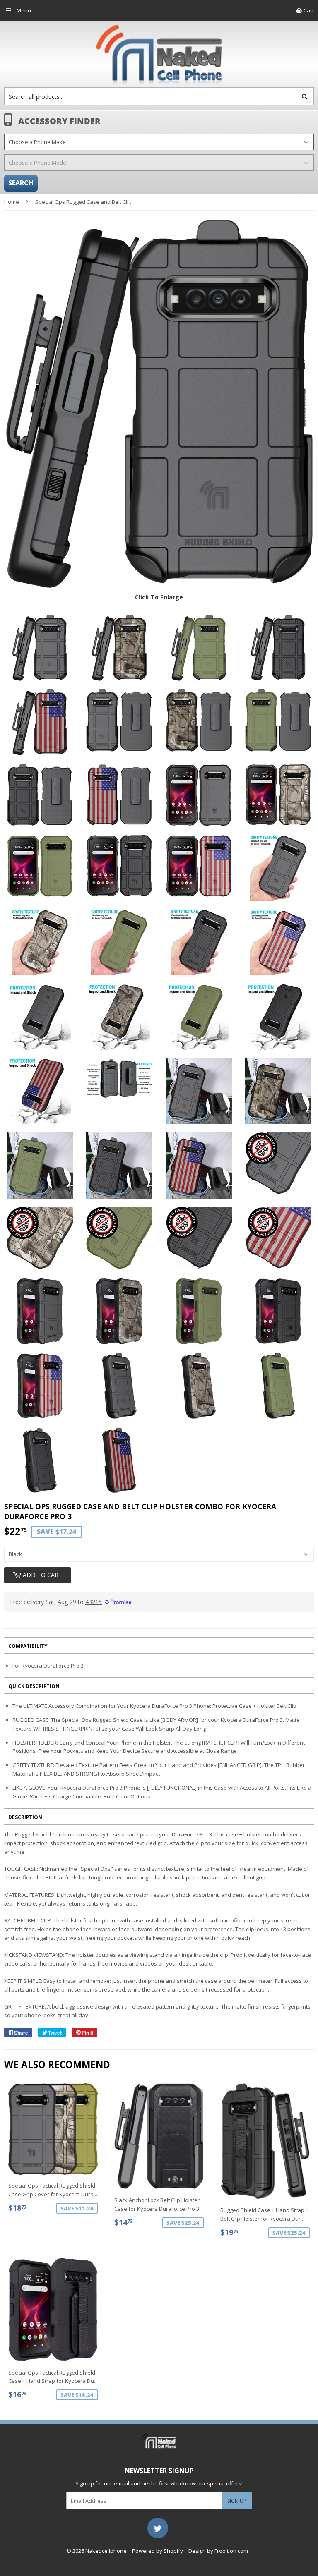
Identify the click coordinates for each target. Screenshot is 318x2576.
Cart (308, 10)
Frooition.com (231, 2551)
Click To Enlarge (159, 597)
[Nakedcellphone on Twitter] (158, 2527)
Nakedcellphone (106, 2551)
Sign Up (237, 2501)
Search (21, 183)
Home (12, 202)
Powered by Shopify (158, 2551)
